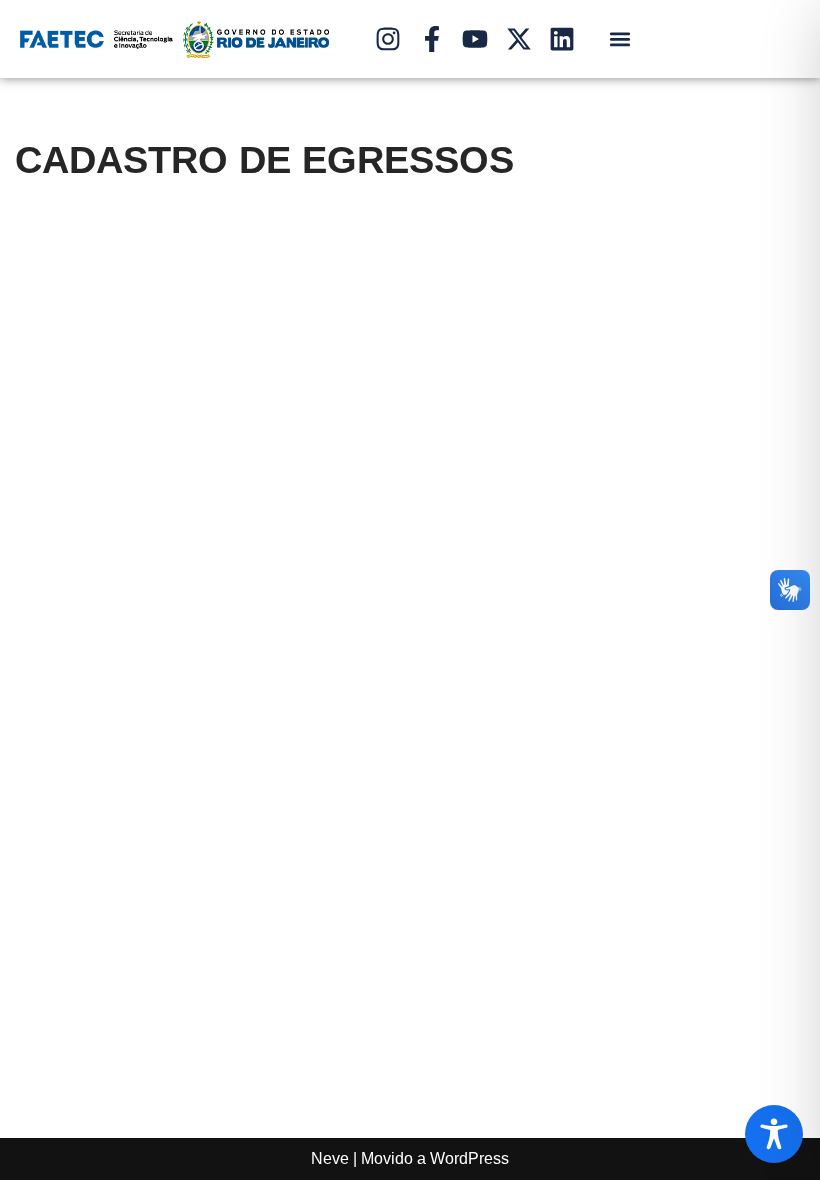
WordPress (469, 1158)
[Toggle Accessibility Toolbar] (774, 1134)
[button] (619, 39)
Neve (330, 1158)
